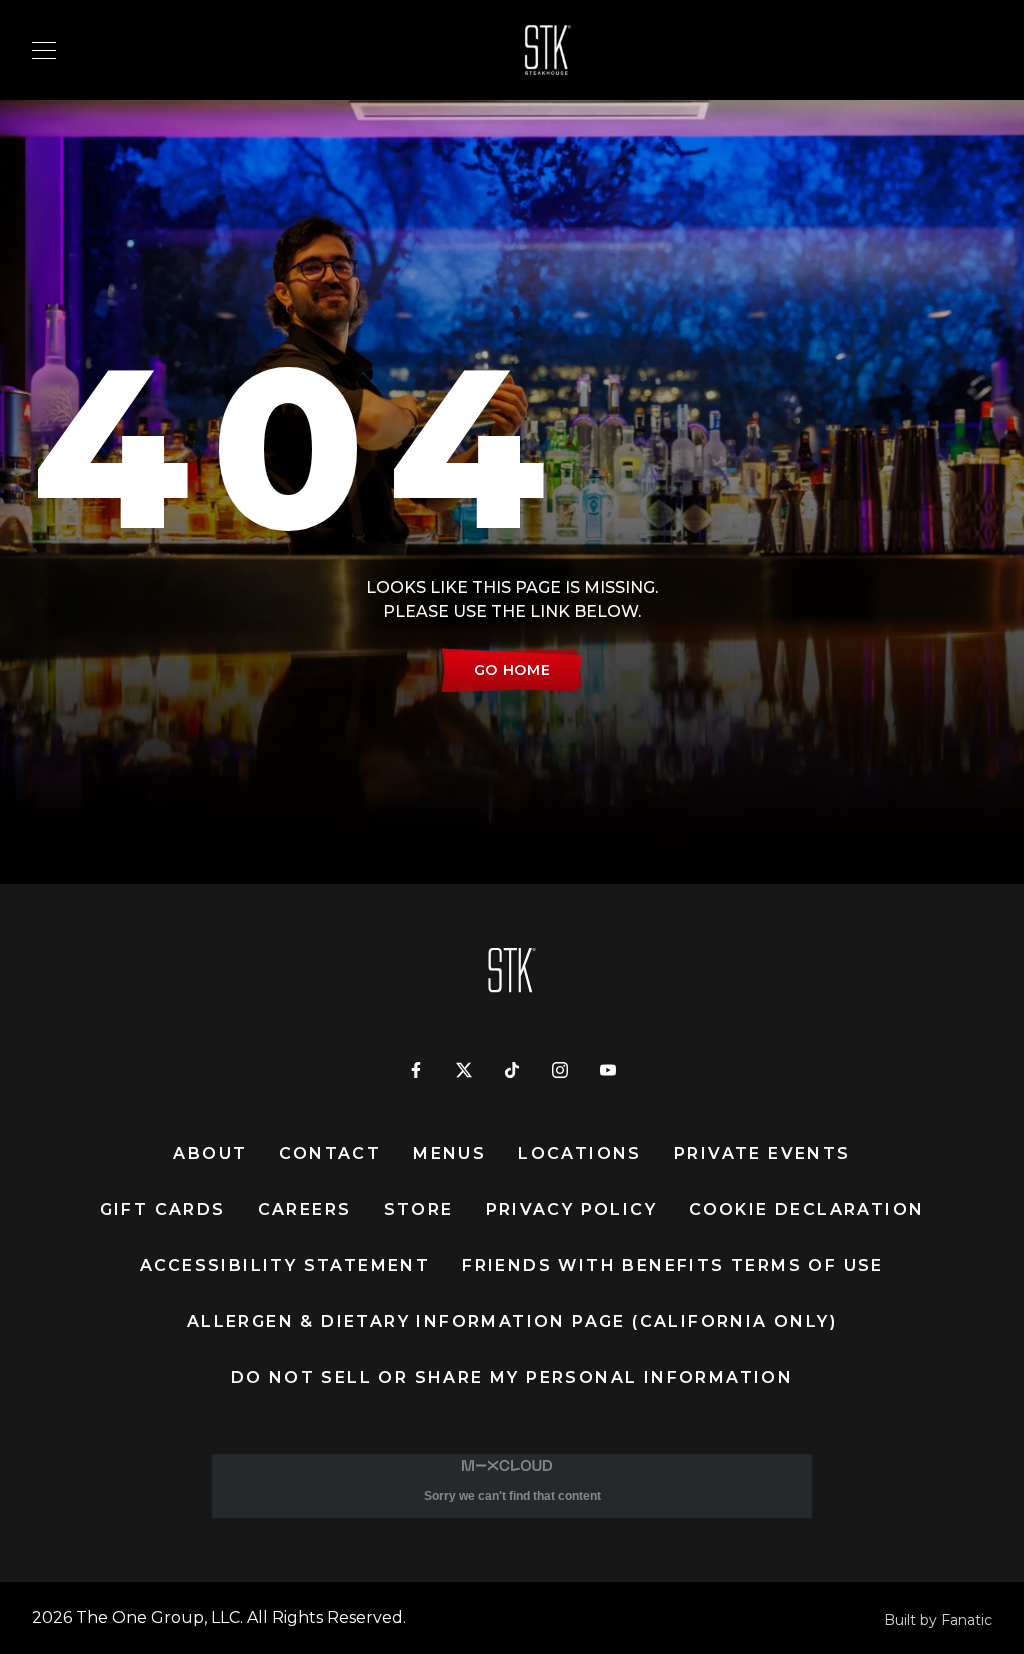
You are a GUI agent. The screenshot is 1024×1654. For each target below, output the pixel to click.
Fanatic (966, 1620)
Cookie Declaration (806, 1209)
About (210, 1153)
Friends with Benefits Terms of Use (673, 1265)
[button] (44, 50)
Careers (305, 1209)
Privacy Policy (572, 1209)
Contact (330, 1153)
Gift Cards (163, 1209)
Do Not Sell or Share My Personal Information (512, 1377)
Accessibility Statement (285, 1265)
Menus (449, 1153)
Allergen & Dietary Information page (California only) (512, 1321)
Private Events (762, 1153)
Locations (580, 1153)
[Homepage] (524, 50)
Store (419, 1209)
